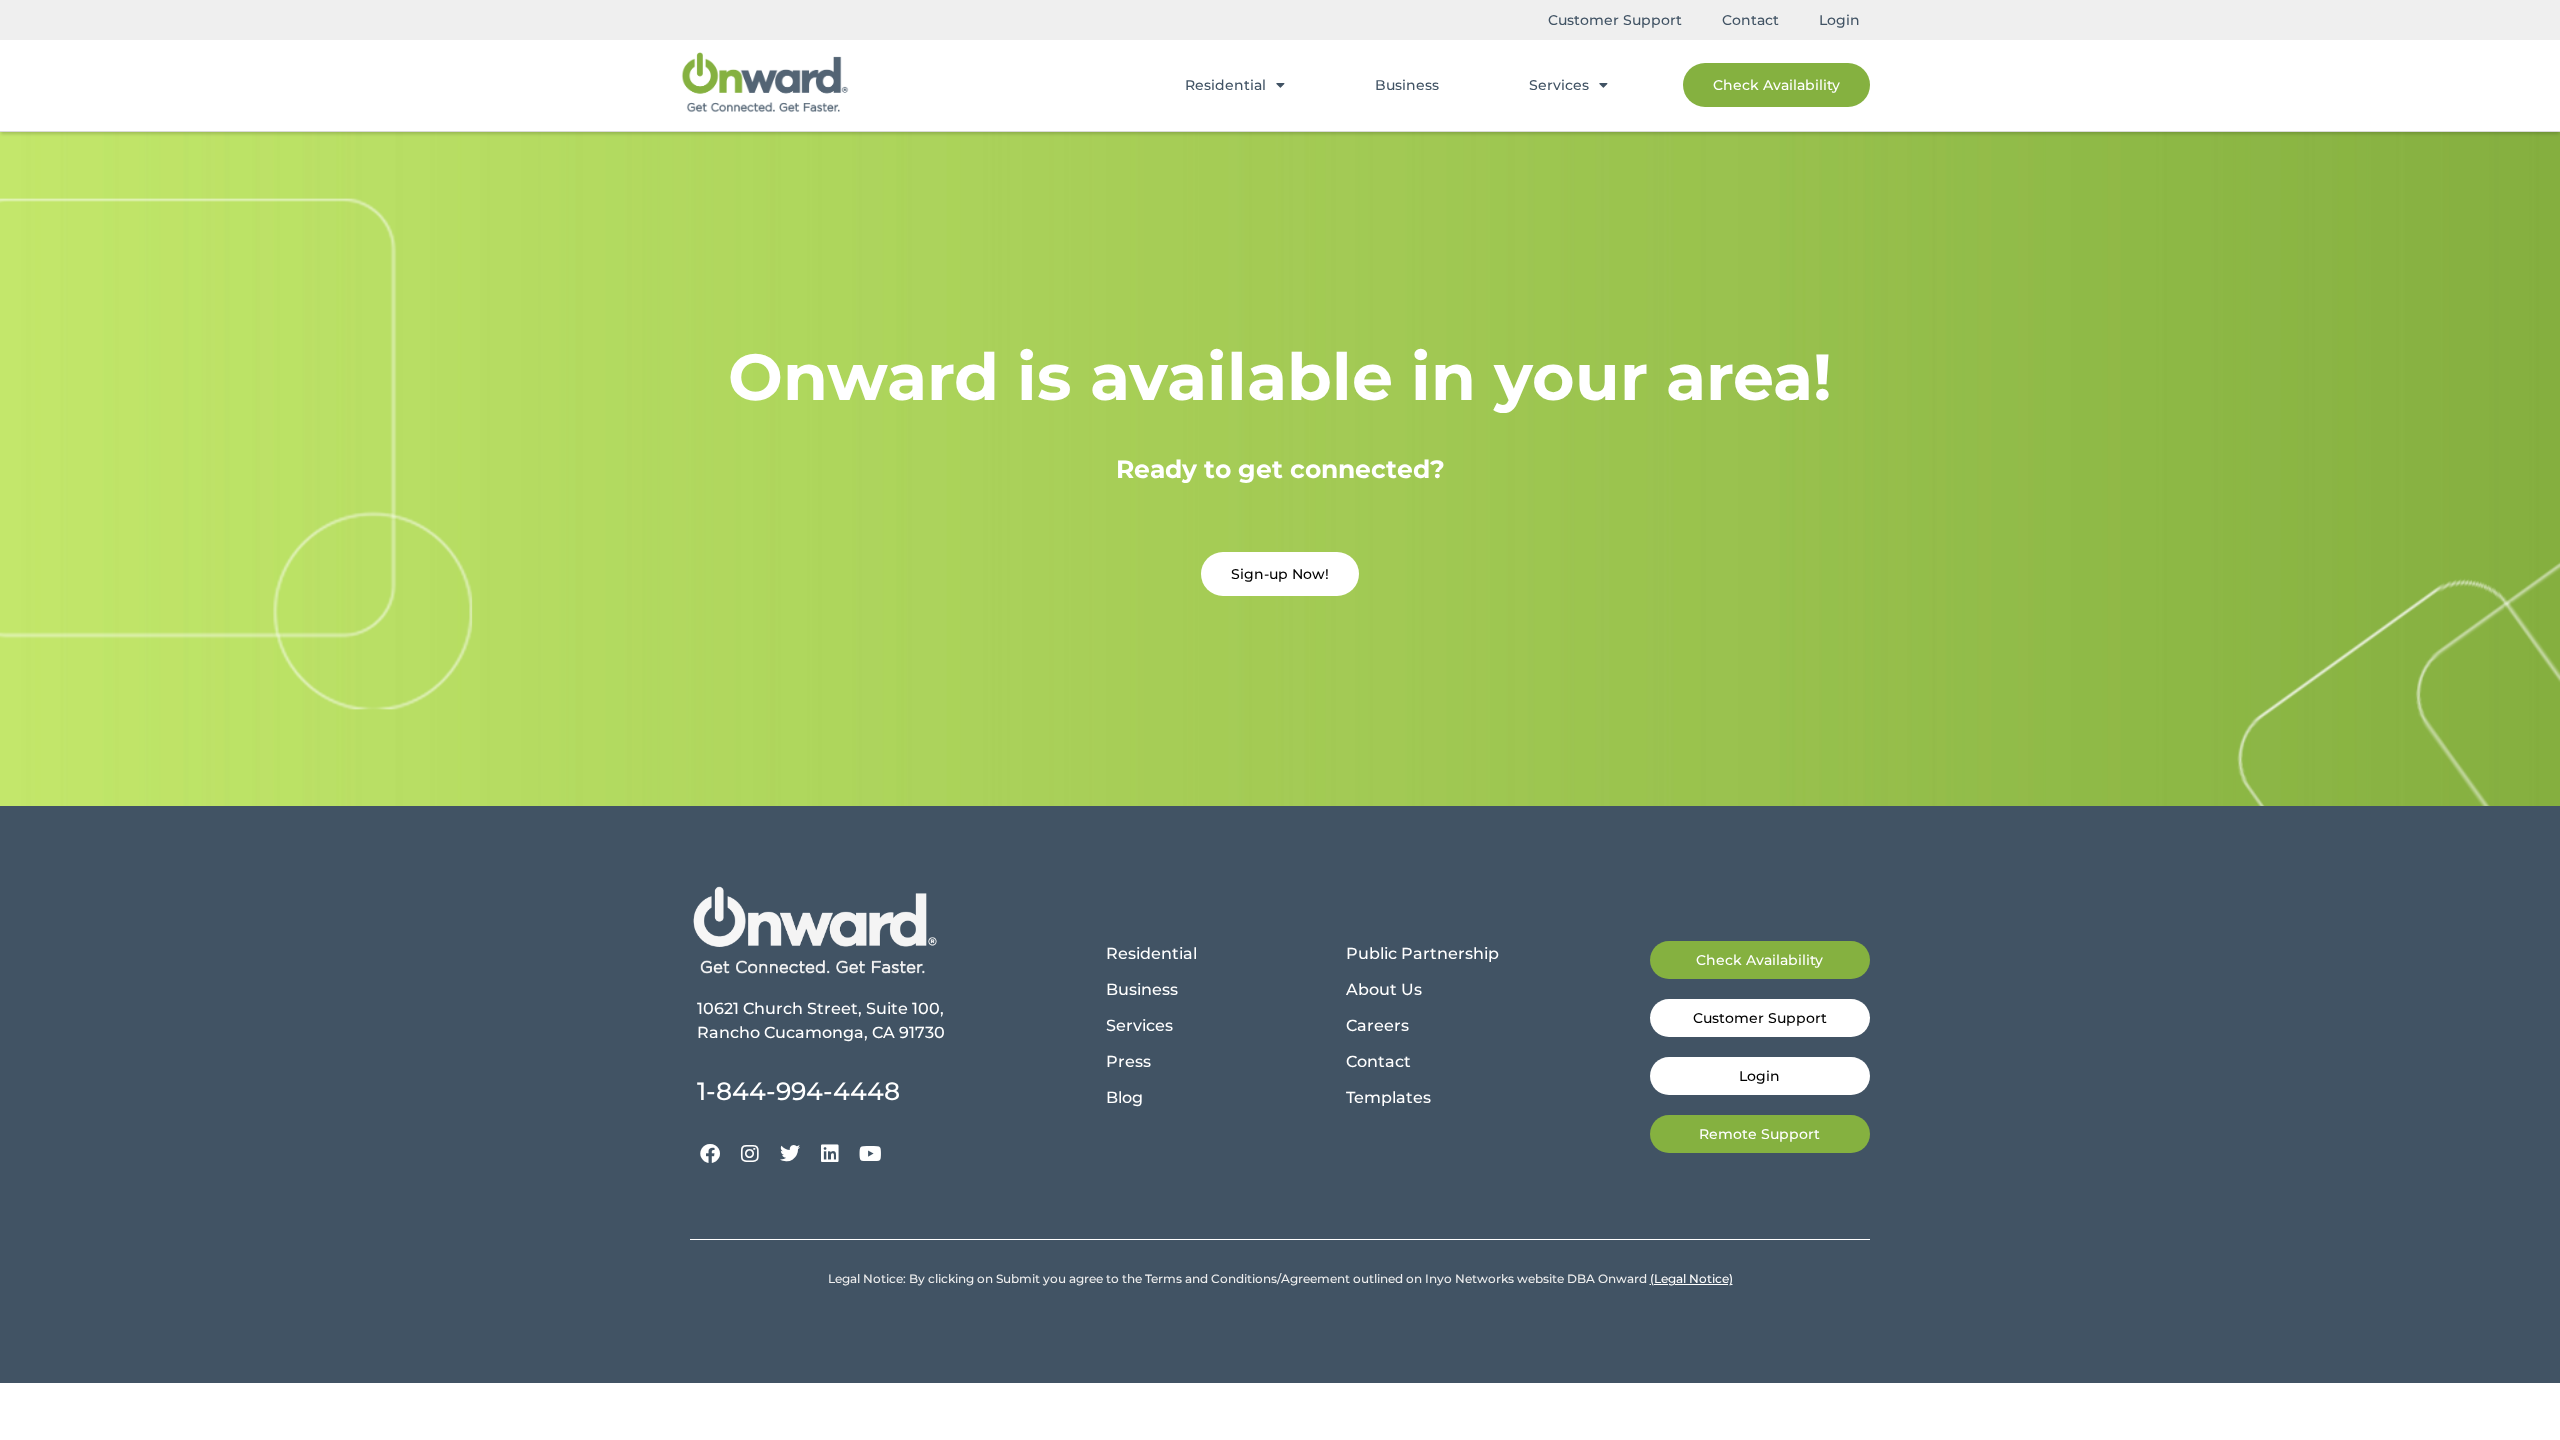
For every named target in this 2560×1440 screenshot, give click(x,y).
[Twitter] (790, 1154)
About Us (1384, 989)
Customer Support (1615, 20)
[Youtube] (870, 1154)
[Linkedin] (830, 1154)
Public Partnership (1422, 953)
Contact (1750, 20)
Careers (1377, 1025)
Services (1559, 85)
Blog (1124, 1097)
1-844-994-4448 (798, 1091)
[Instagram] (750, 1154)
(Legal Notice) (1691, 1278)
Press (1128, 1061)
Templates (1388, 1097)
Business (1407, 85)
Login (1839, 20)
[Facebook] (710, 1154)
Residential (1225, 85)
